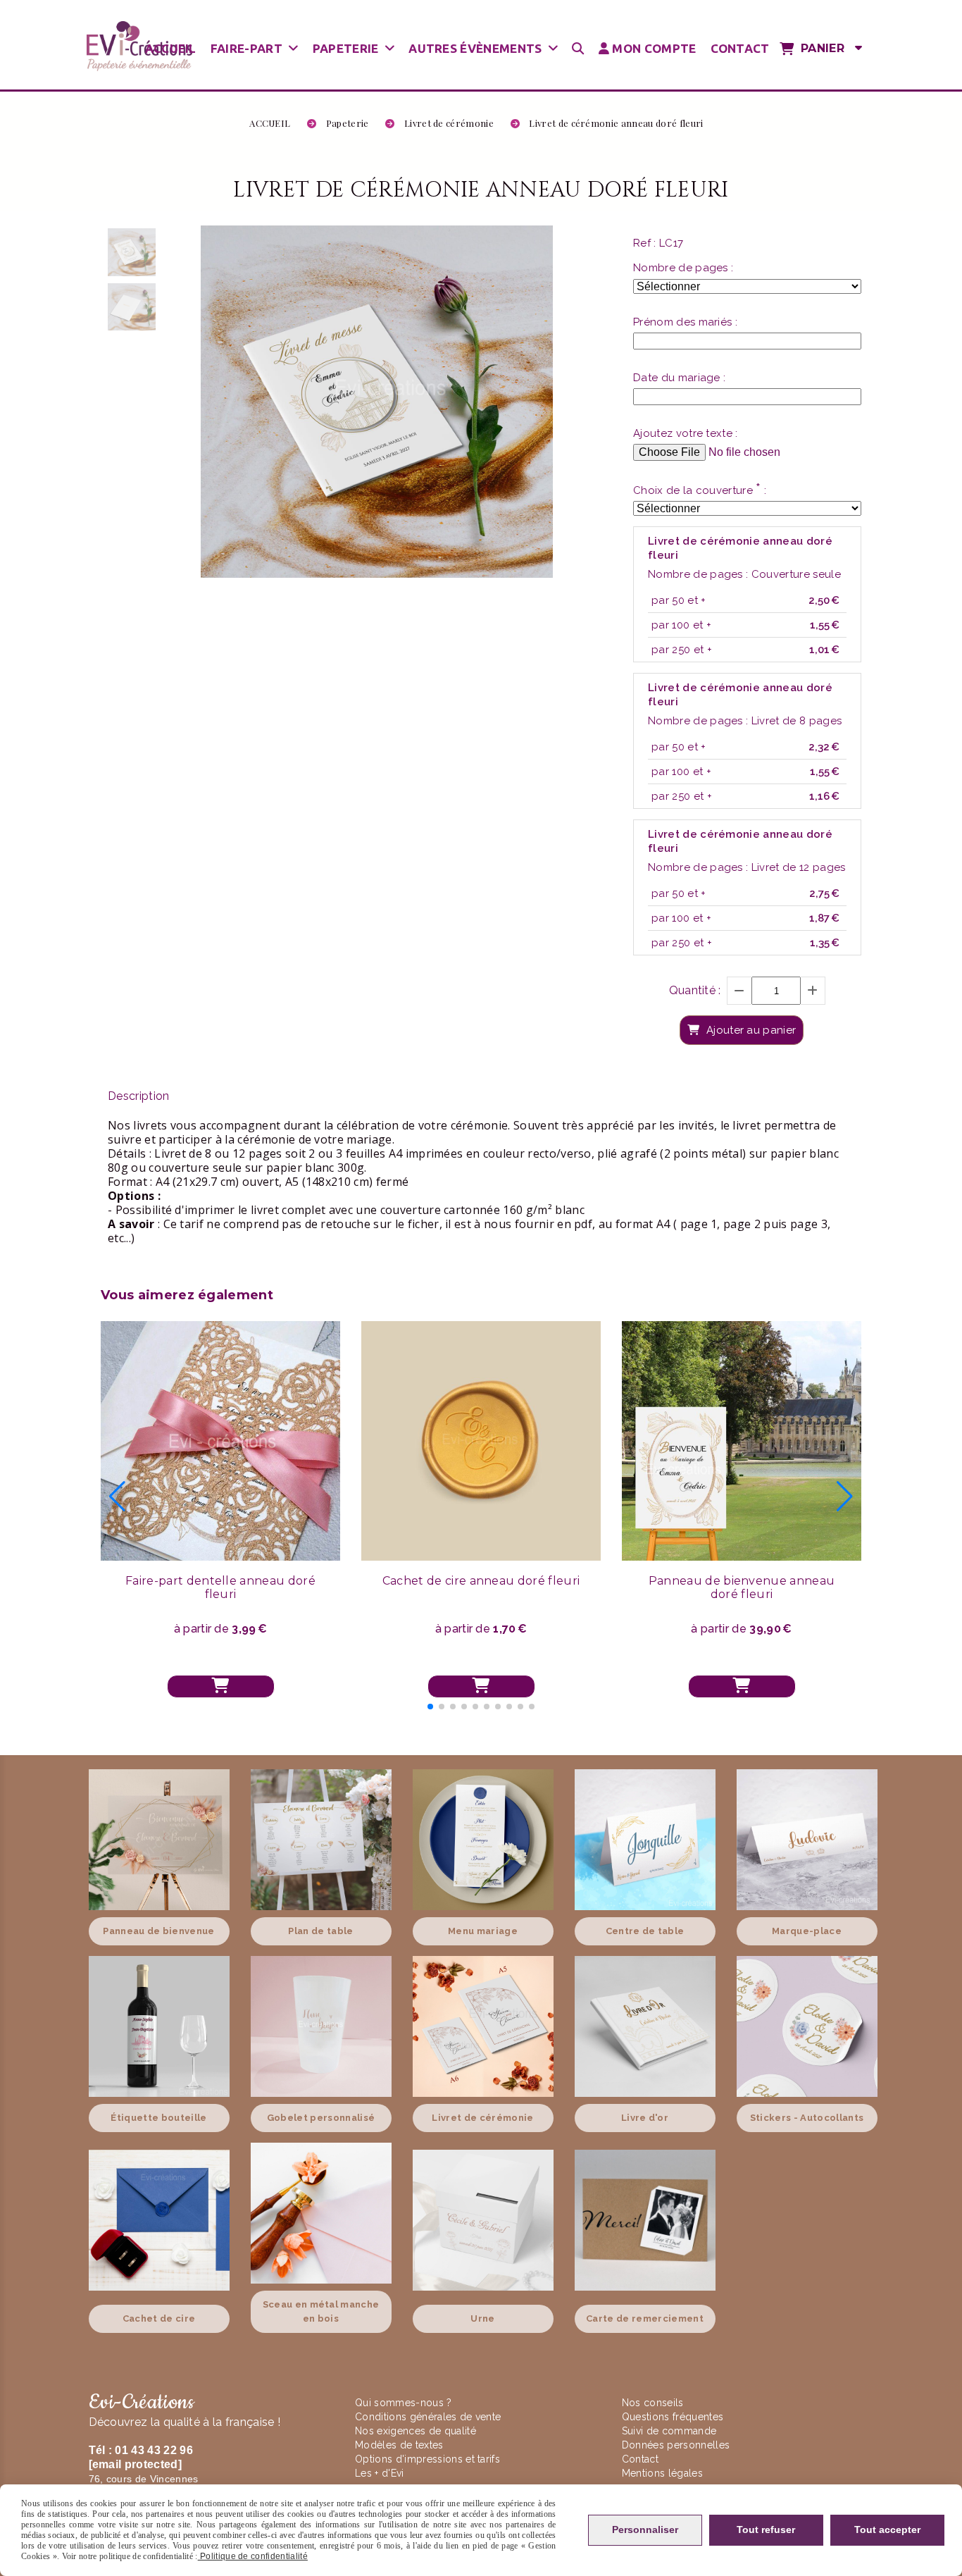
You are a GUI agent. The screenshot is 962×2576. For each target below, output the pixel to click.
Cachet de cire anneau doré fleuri (481, 1581)
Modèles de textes (399, 2445)
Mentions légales (662, 2473)
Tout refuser (766, 2529)
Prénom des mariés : (685, 322)
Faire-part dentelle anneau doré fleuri (220, 1587)
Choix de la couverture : (700, 490)
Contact (640, 2459)
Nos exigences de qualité (417, 2431)
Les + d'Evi (381, 2473)
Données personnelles (676, 2445)
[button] (430, 1707)
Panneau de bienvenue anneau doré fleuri (742, 1587)
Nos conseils (653, 2403)
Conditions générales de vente (428, 2417)
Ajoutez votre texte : (686, 433)
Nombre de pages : (683, 268)
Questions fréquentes (673, 2417)
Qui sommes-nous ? (405, 2403)
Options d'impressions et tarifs (427, 2459)
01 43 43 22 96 (154, 2450)
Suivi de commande (669, 2431)
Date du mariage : (679, 378)
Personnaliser (645, 2529)
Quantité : (695, 990)
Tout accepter (887, 2529)
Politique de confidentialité (253, 2556)
